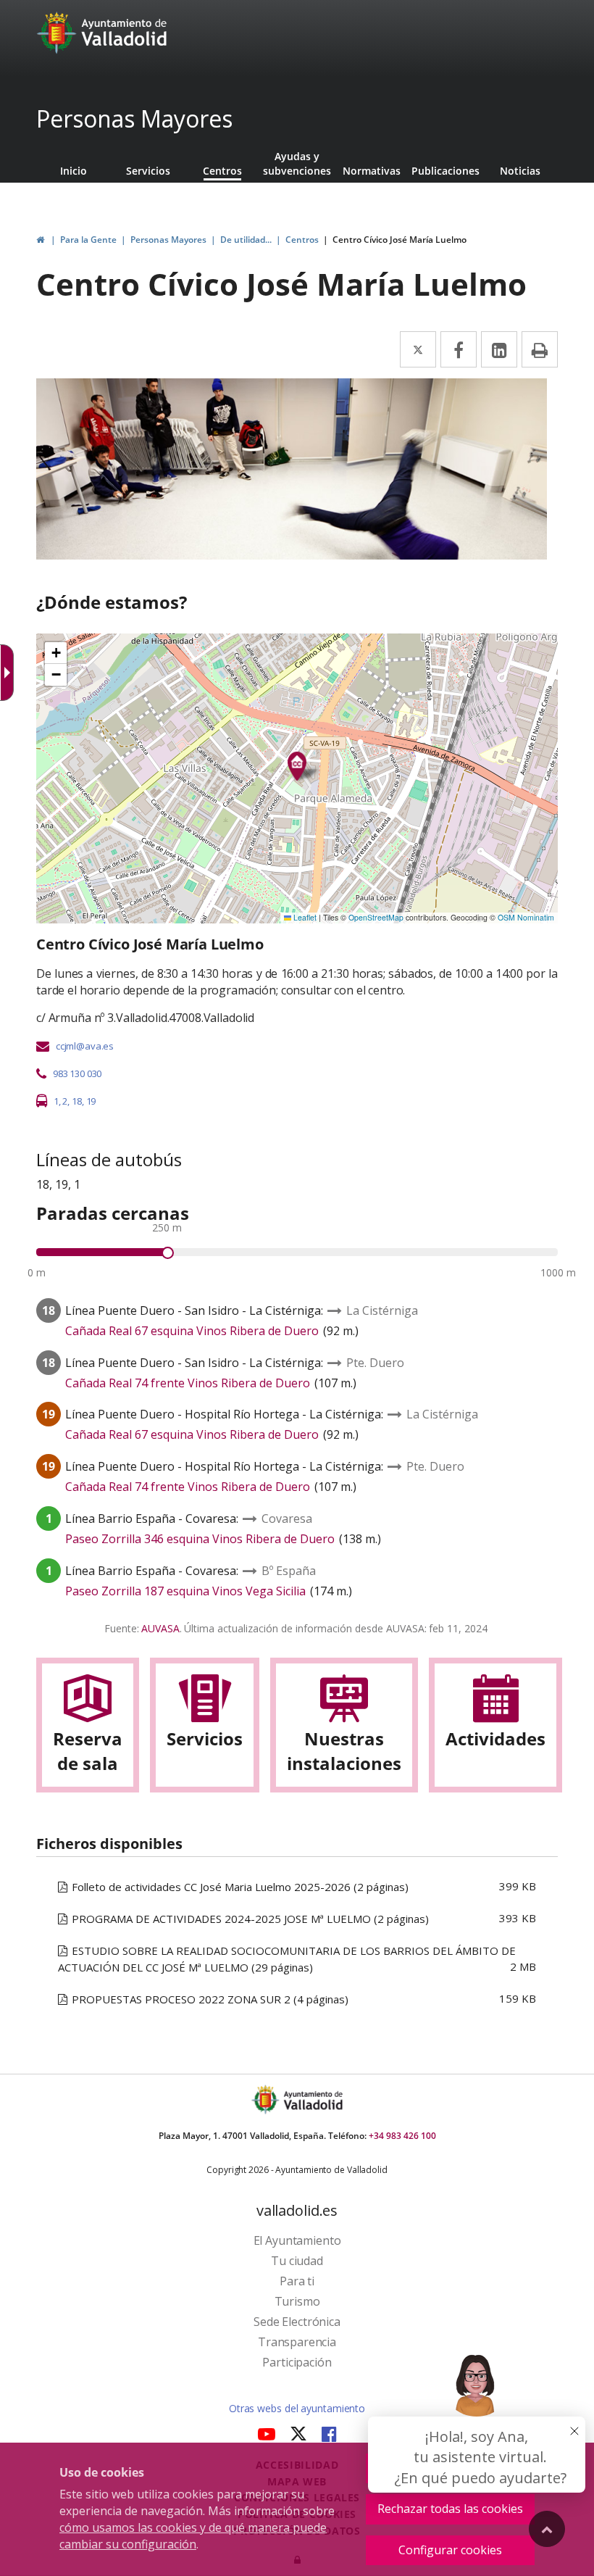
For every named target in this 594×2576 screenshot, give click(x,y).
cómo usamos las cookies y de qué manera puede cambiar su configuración (193, 2536)
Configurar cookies (450, 2550)
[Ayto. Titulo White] (125, 33)
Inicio (74, 171)
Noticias (520, 171)
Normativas (372, 171)
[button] (56, 653)
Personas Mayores (134, 119)
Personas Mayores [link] (168, 240)
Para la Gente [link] (88, 240)
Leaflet (304, 917)
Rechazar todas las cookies (450, 2509)
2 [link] (65, 1101)
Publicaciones (445, 171)
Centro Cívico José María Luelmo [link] (400, 240)
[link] (58, 33)
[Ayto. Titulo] (312, 2099)
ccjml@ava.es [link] (85, 1046)
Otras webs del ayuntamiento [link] (297, 2408)
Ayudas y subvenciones (297, 163)
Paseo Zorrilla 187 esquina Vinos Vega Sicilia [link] (185, 1591)
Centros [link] (302, 240)
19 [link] (91, 1101)
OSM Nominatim (526, 917)
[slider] (168, 1253)
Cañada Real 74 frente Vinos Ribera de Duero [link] (188, 1383)
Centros (222, 171)
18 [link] (77, 1101)
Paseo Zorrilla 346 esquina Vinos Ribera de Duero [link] (200, 1539)
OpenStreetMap (376, 917)
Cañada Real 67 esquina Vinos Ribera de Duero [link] (192, 1331)
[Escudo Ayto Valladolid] (267, 2099)
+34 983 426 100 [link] (402, 2136)
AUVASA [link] (160, 1628)
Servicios (148, 171)
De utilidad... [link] (246, 240)
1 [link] (56, 1101)
